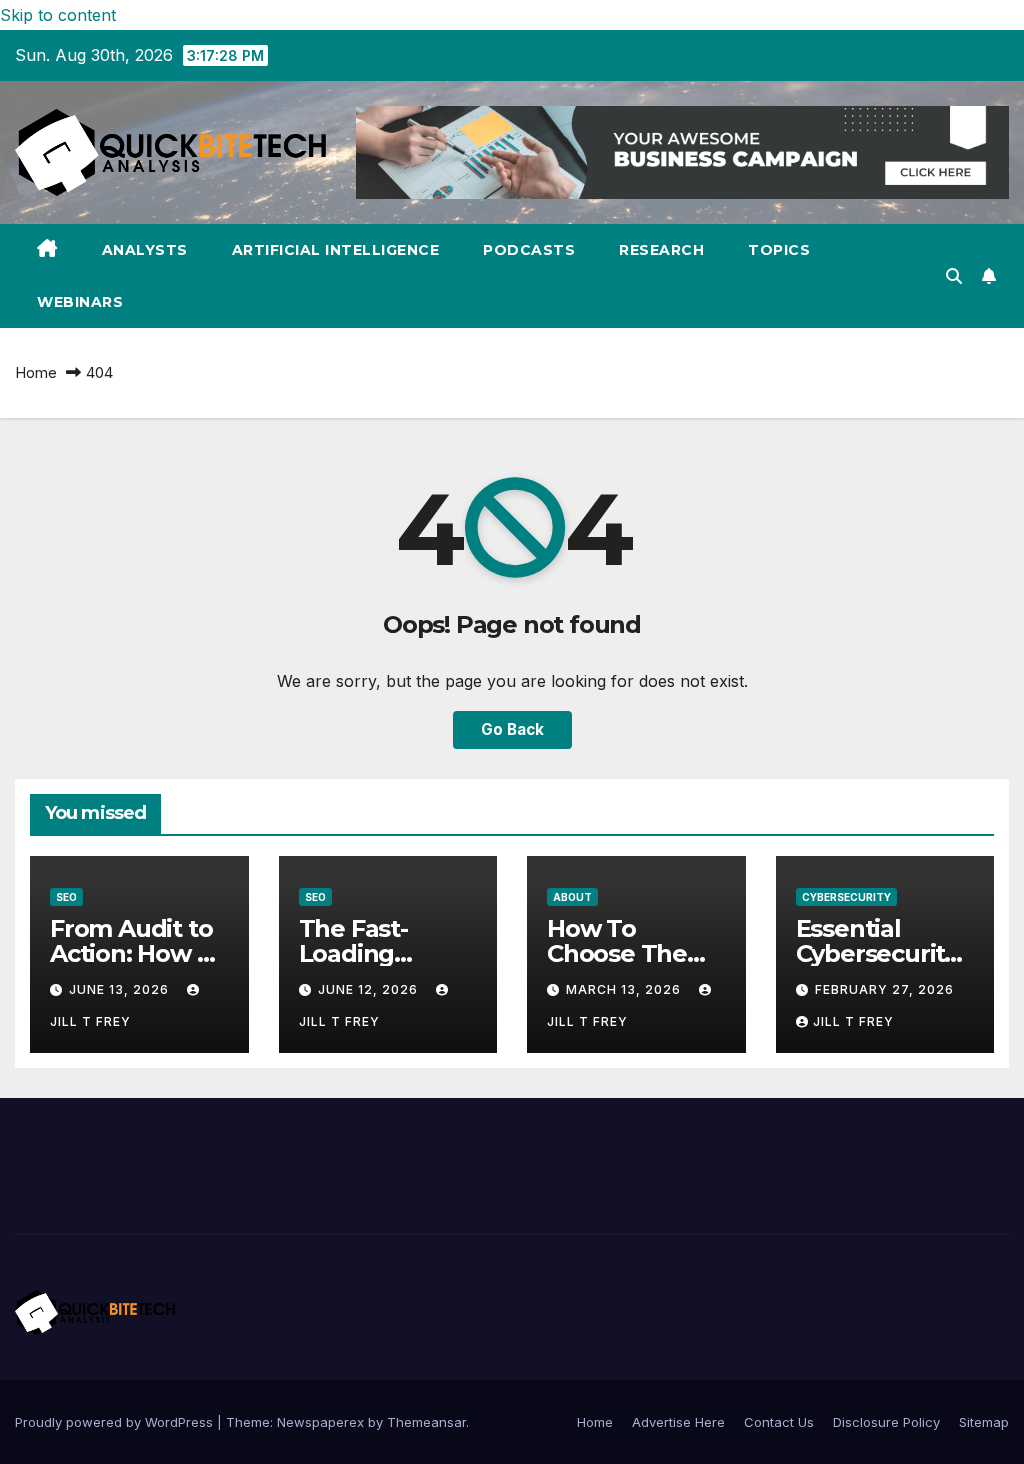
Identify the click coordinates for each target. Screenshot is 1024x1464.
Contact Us (779, 1422)
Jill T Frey (853, 1021)
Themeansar (426, 1422)
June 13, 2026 (121, 989)
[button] (954, 276)
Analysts (145, 250)
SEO (66, 897)
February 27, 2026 (884, 989)
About (572, 897)
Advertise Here (678, 1422)
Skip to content (58, 15)
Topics (779, 250)
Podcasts (529, 250)
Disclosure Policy (886, 1422)
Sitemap (984, 1422)
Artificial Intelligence (336, 250)
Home (36, 372)
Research (661, 250)
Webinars (80, 302)
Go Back (512, 729)
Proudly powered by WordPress (116, 1422)
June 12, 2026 (370, 989)
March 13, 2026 (625, 989)
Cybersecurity (846, 897)
